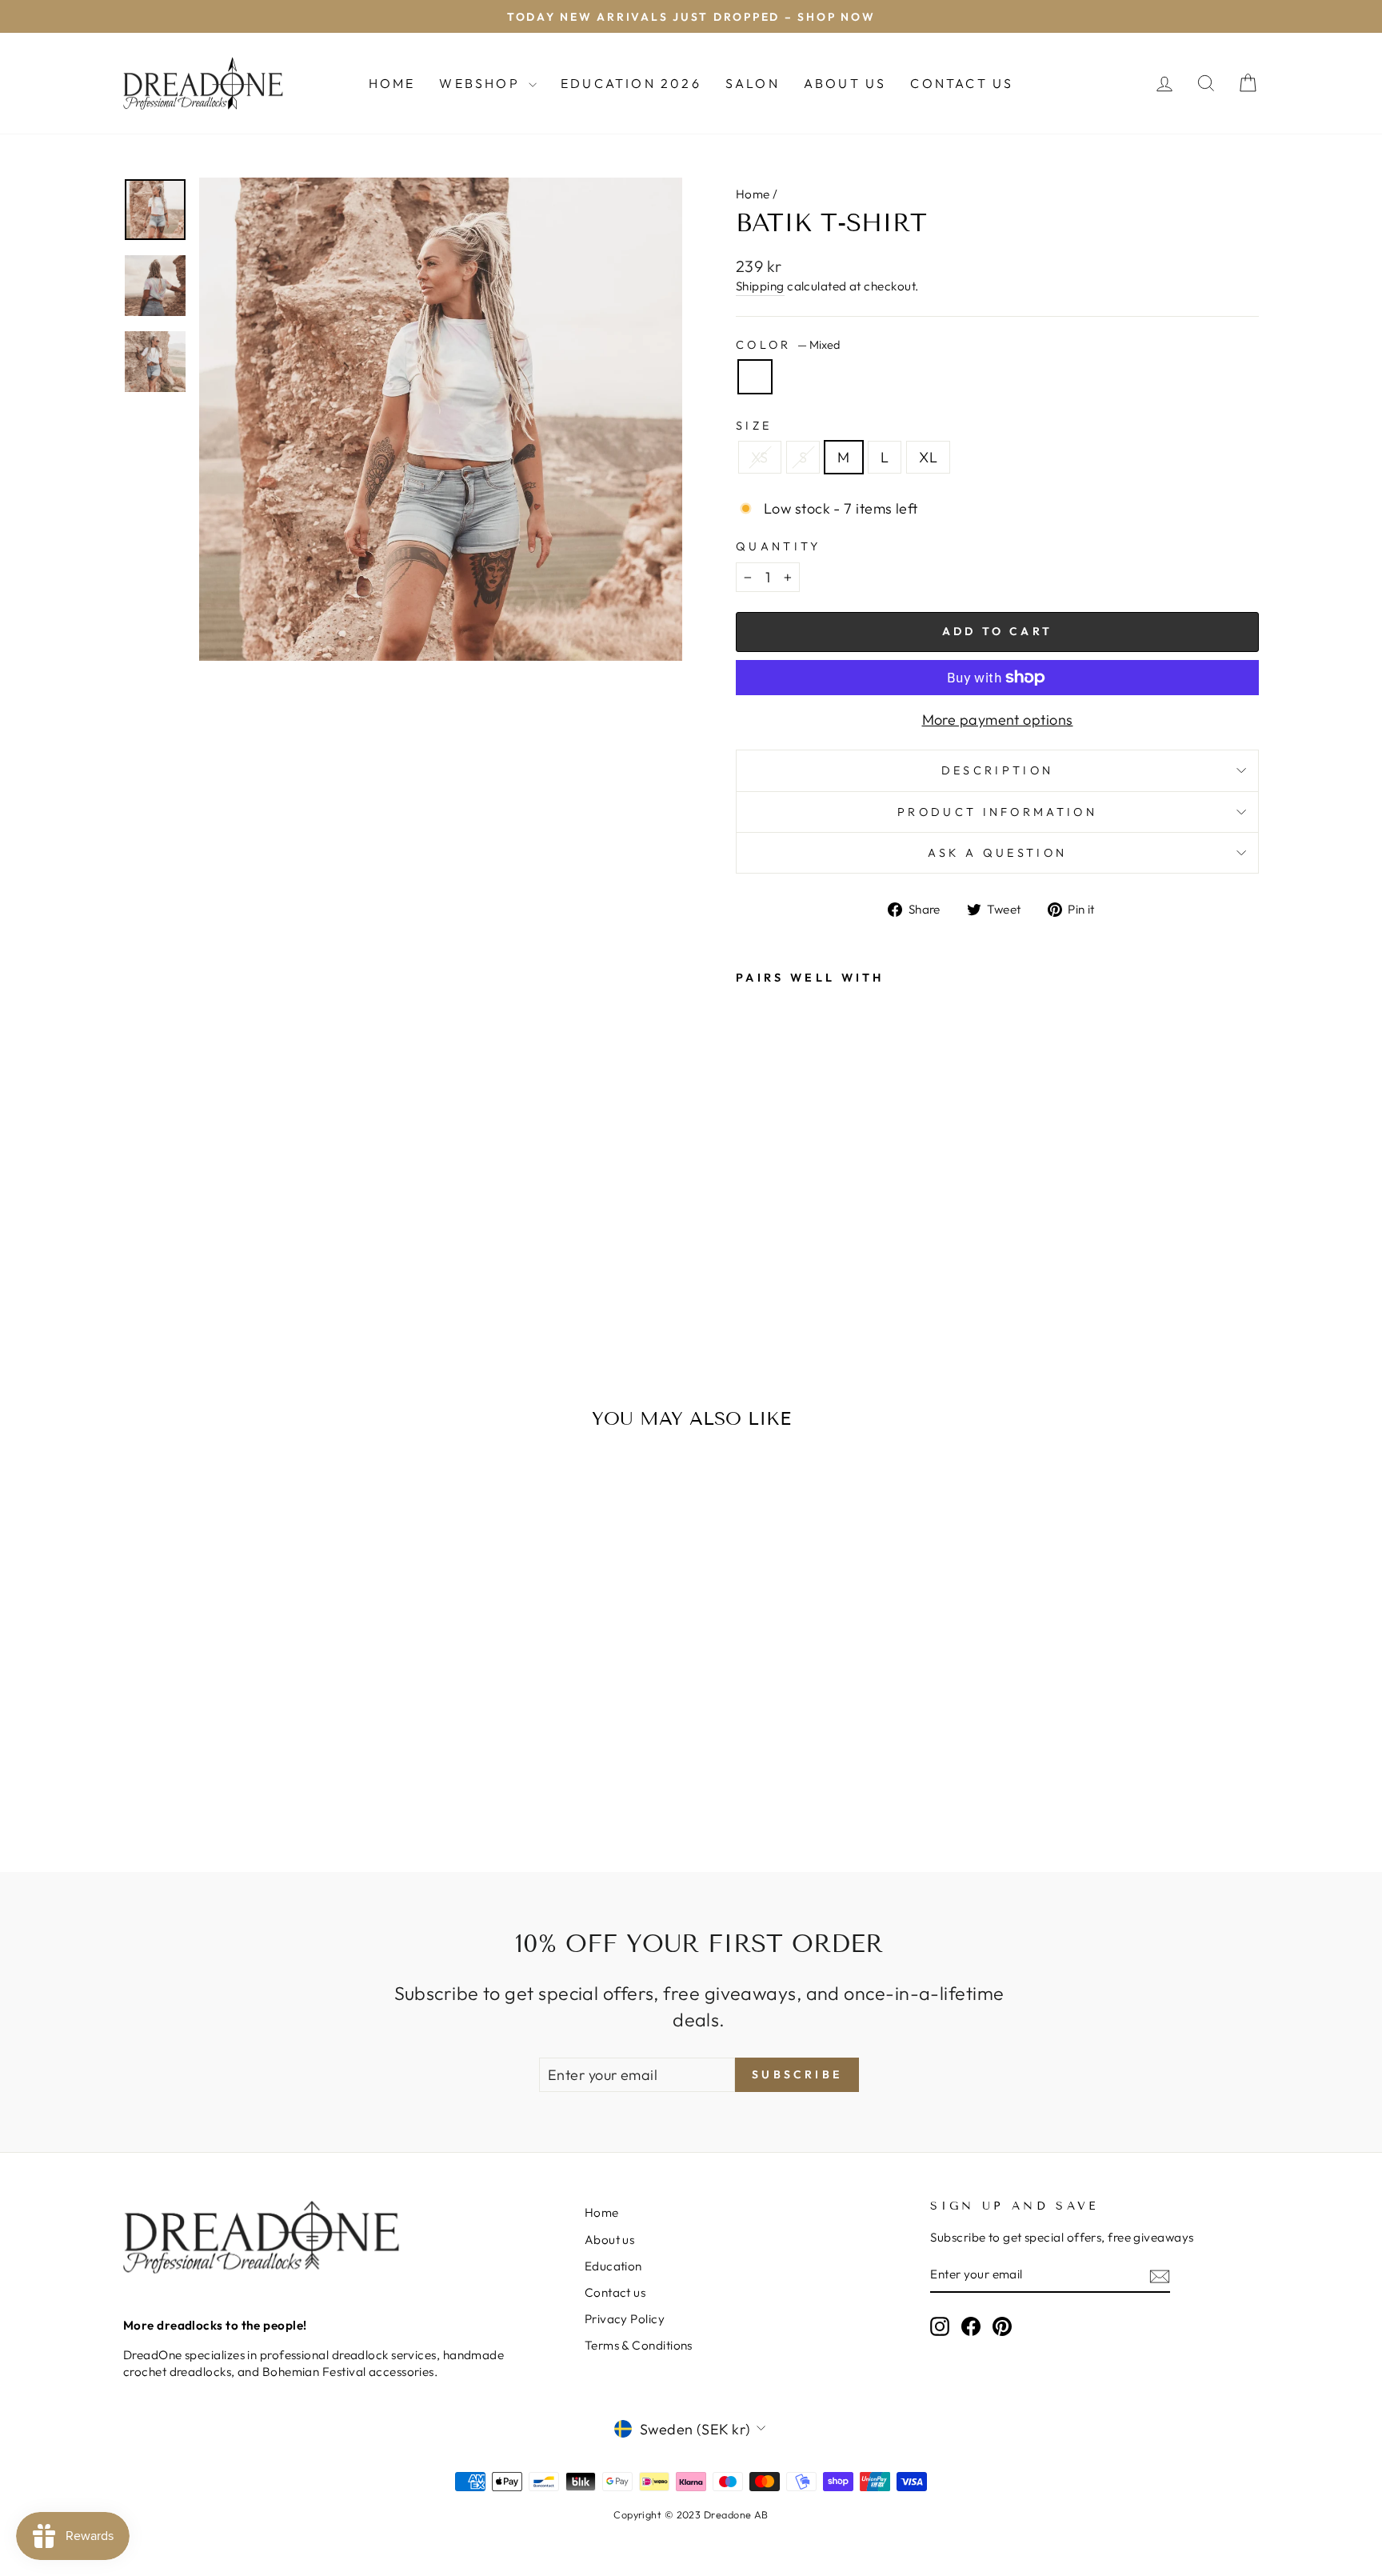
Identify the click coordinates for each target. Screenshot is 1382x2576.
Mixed (755, 377)
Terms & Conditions (639, 2345)
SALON (753, 83)
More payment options (998, 720)
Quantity (779, 546)
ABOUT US (845, 83)
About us (610, 2240)
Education (613, 2266)
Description (998, 770)
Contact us (615, 2292)
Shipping (760, 286)
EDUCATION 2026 (631, 83)
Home (392, 83)
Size (754, 426)
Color (788, 345)
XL (928, 457)
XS (760, 457)
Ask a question (997, 853)
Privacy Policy (625, 2319)
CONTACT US (962, 83)
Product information (997, 812)
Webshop (482, 83)
